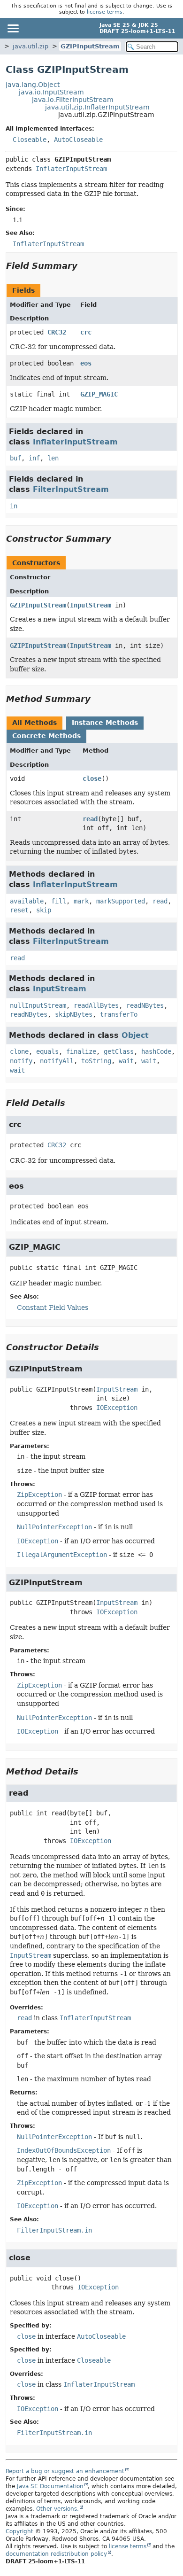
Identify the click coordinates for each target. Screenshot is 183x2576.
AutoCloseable (78, 140)
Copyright (19, 2531)
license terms (105, 12)
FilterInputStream (71, 489)
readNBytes (145, 1005)
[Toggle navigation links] (13, 28)
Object (135, 1035)
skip (44, 910)
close (92, 778)
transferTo (119, 1014)
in (14, 506)
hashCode (156, 1051)
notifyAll (57, 1061)
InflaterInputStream (71, 169)
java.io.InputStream (51, 92)
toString (96, 1061)
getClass (119, 1051)
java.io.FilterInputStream (73, 100)
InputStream (91, 605)
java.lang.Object (33, 85)
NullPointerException (54, 1527)
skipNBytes (74, 1014)
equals (47, 1051)
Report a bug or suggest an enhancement (65, 2471)
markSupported (121, 901)
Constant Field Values (53, 1307)
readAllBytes (96, 1005)
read (90, 819)
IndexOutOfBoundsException (64, 2150)
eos (86, 363)
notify (21, 1061)
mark (81, 901)
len (53, 458)
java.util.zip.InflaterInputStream (97, 107)
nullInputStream (38, 1005)
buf (15, 458)
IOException (117, 1408)
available (27, 901)
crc (86, 332)
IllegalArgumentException (62, 1555)
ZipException (39, 1494)
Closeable (30, 140)
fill (59, 901)
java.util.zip (30, 46)
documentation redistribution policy (56, 2554)
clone (19, 1051)
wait (126, 1061)
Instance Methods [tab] (105, 723)
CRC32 (57, 332)
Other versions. (57, 2509)
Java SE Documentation (50, 2486)
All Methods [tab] (34, 723)
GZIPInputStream (90, 46)
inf (34, 458)
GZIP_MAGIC (99, 394)
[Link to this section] (84, 266)
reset (19, 910)
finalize (81, 1051)
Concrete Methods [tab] (46, 736)
